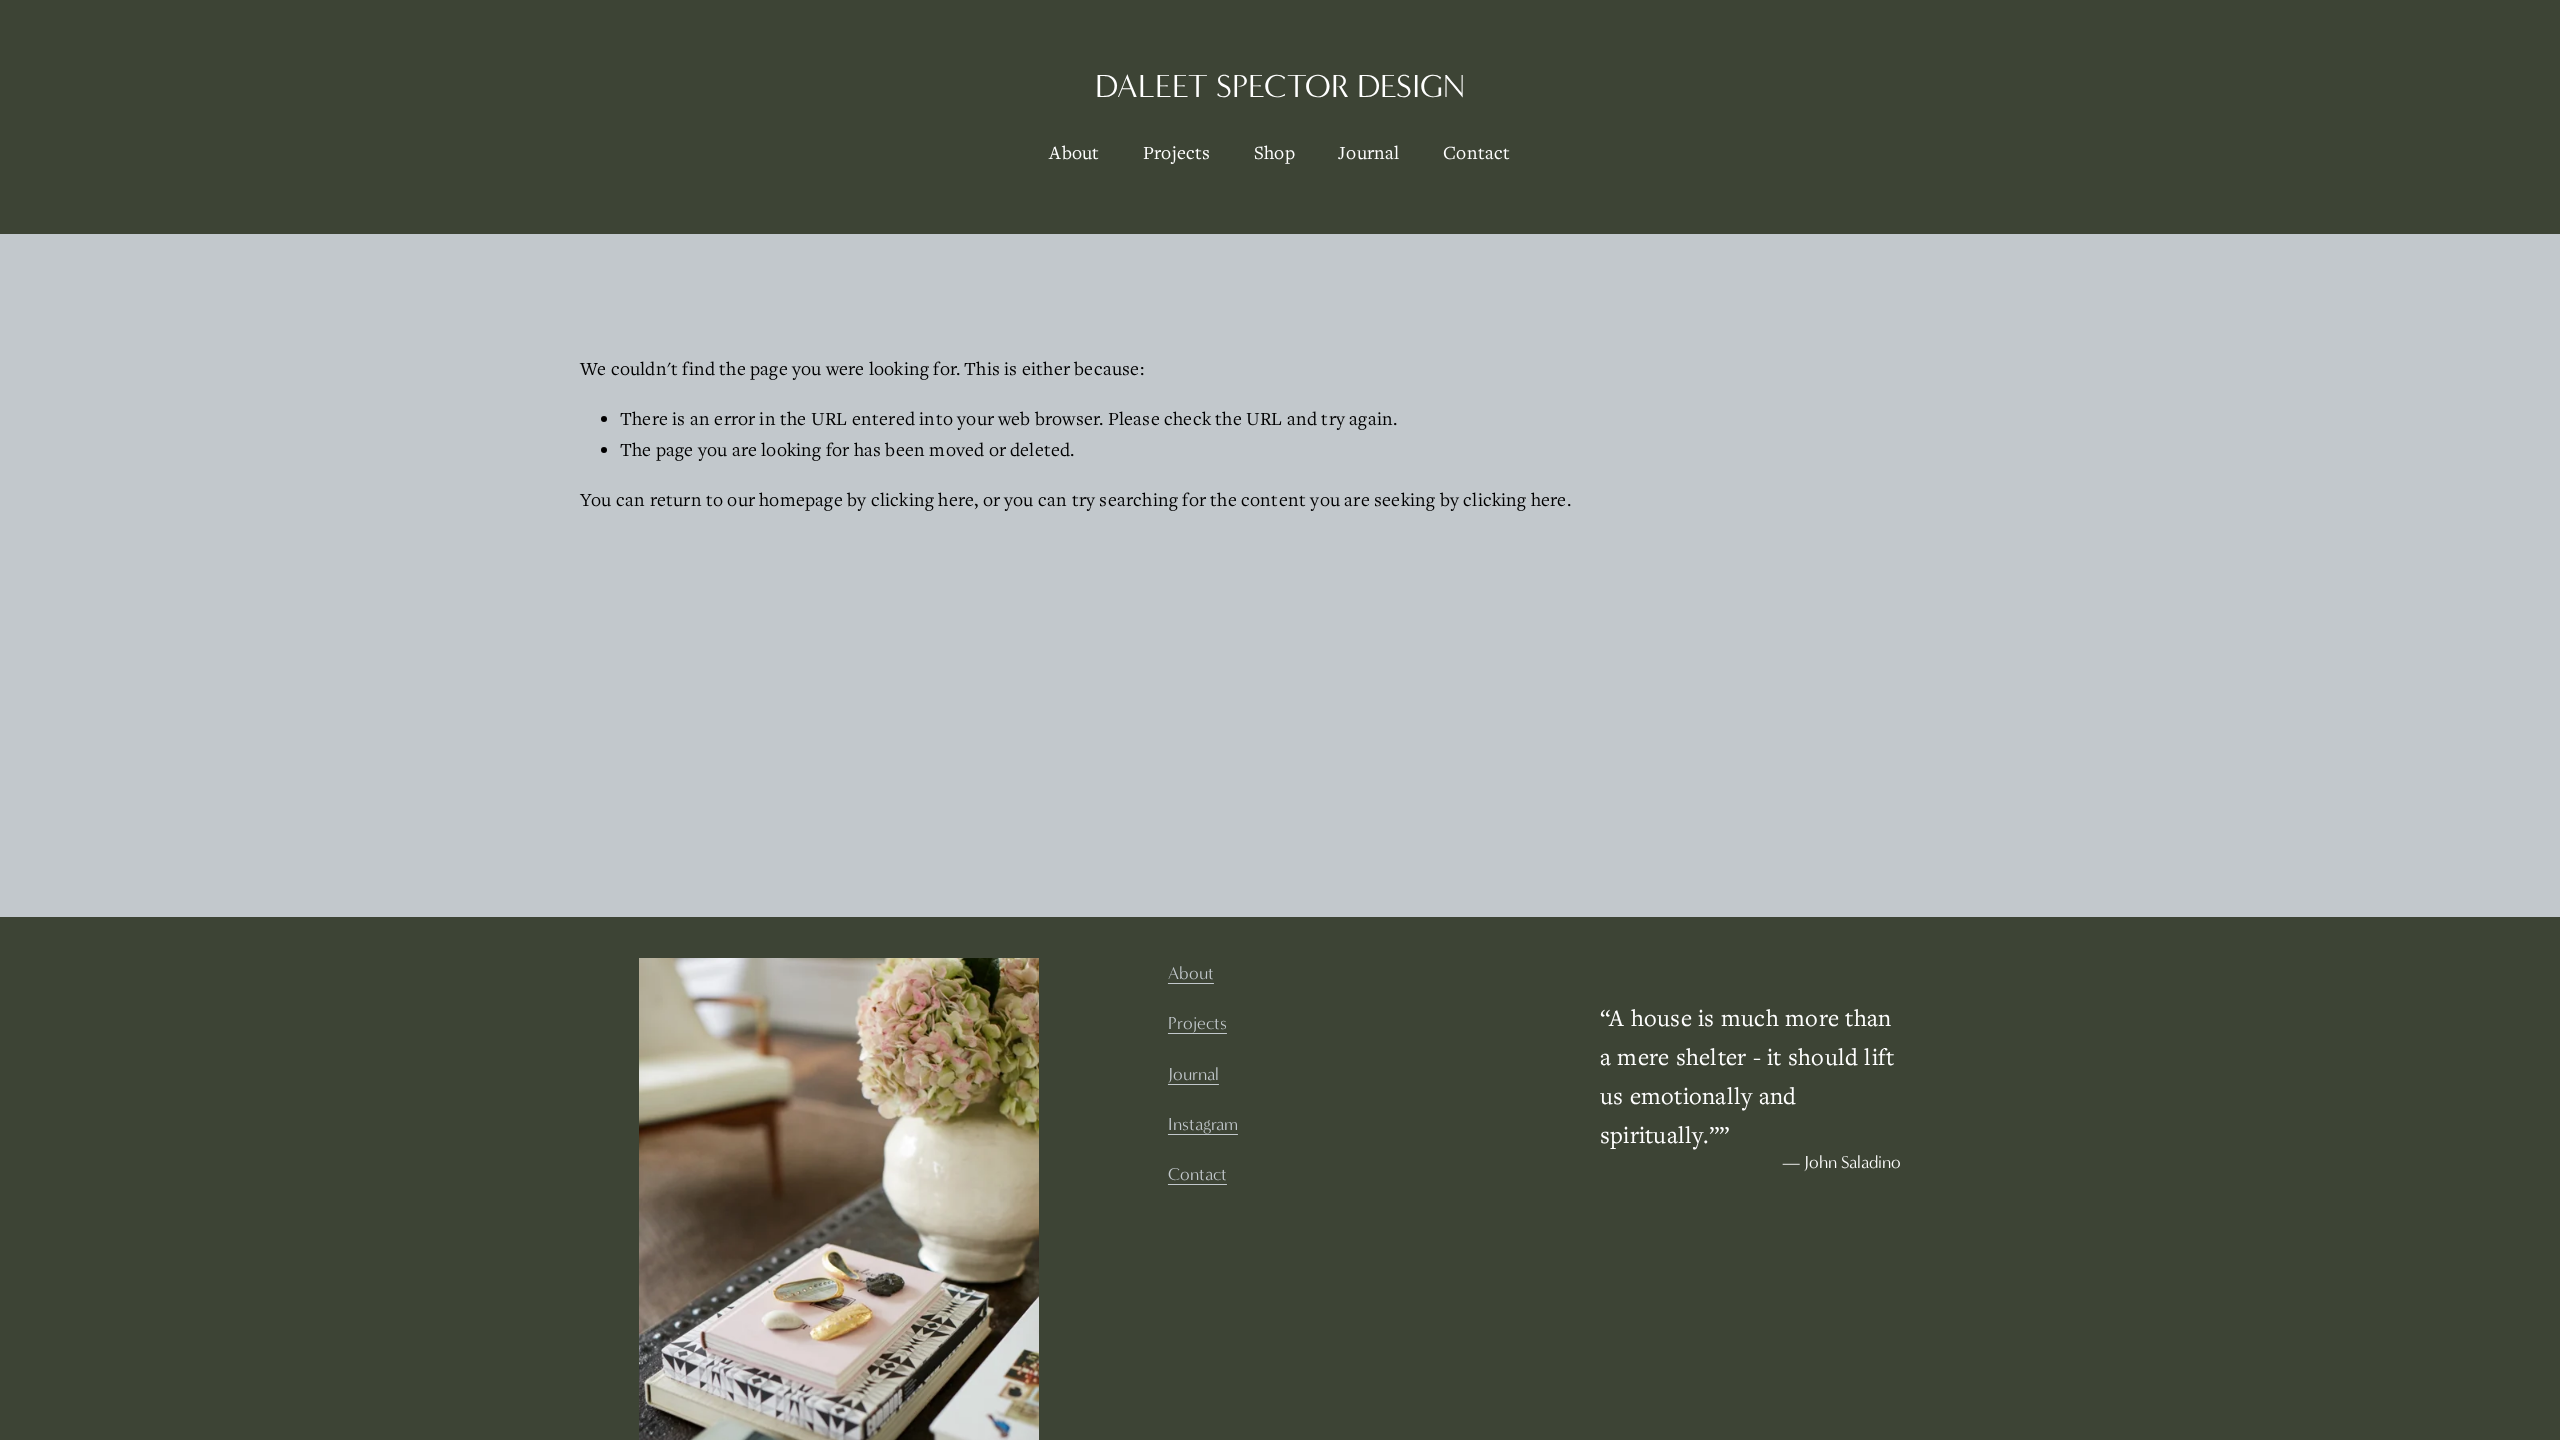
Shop (1274, 152)
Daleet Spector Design (1280, 86)
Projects (1177, 152)
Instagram (1203, 1125)
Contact (1476, 152)
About (1074, 152)
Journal (1368, 152)
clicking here (923, 499)
